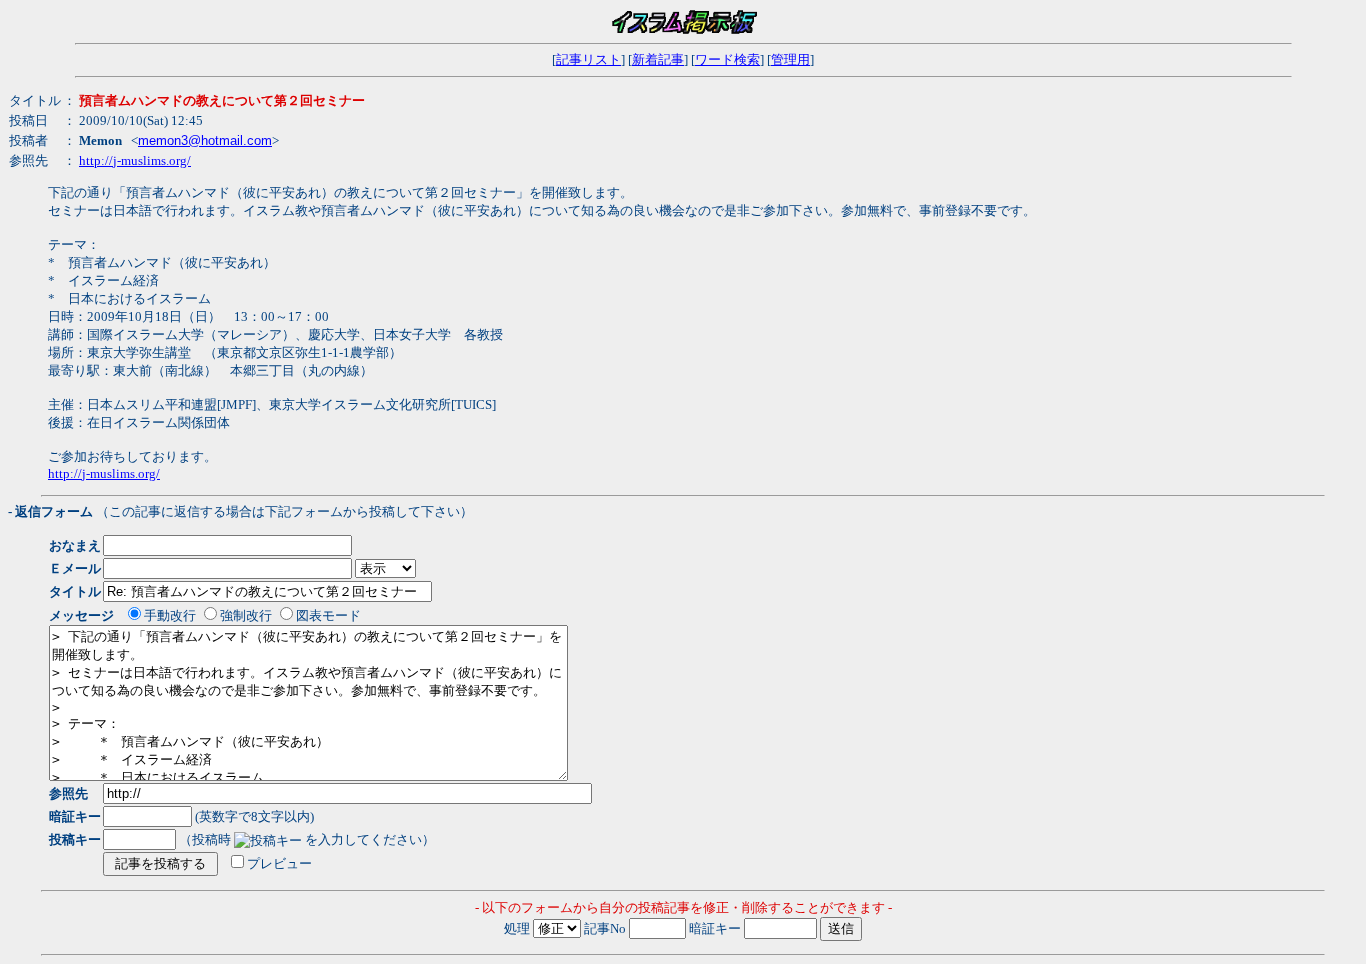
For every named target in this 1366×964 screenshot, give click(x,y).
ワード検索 (727, 59)
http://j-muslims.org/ (135, 160)
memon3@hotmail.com (205, 140)
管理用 (790, 59)
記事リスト (588, 59)
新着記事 (658, 59)
